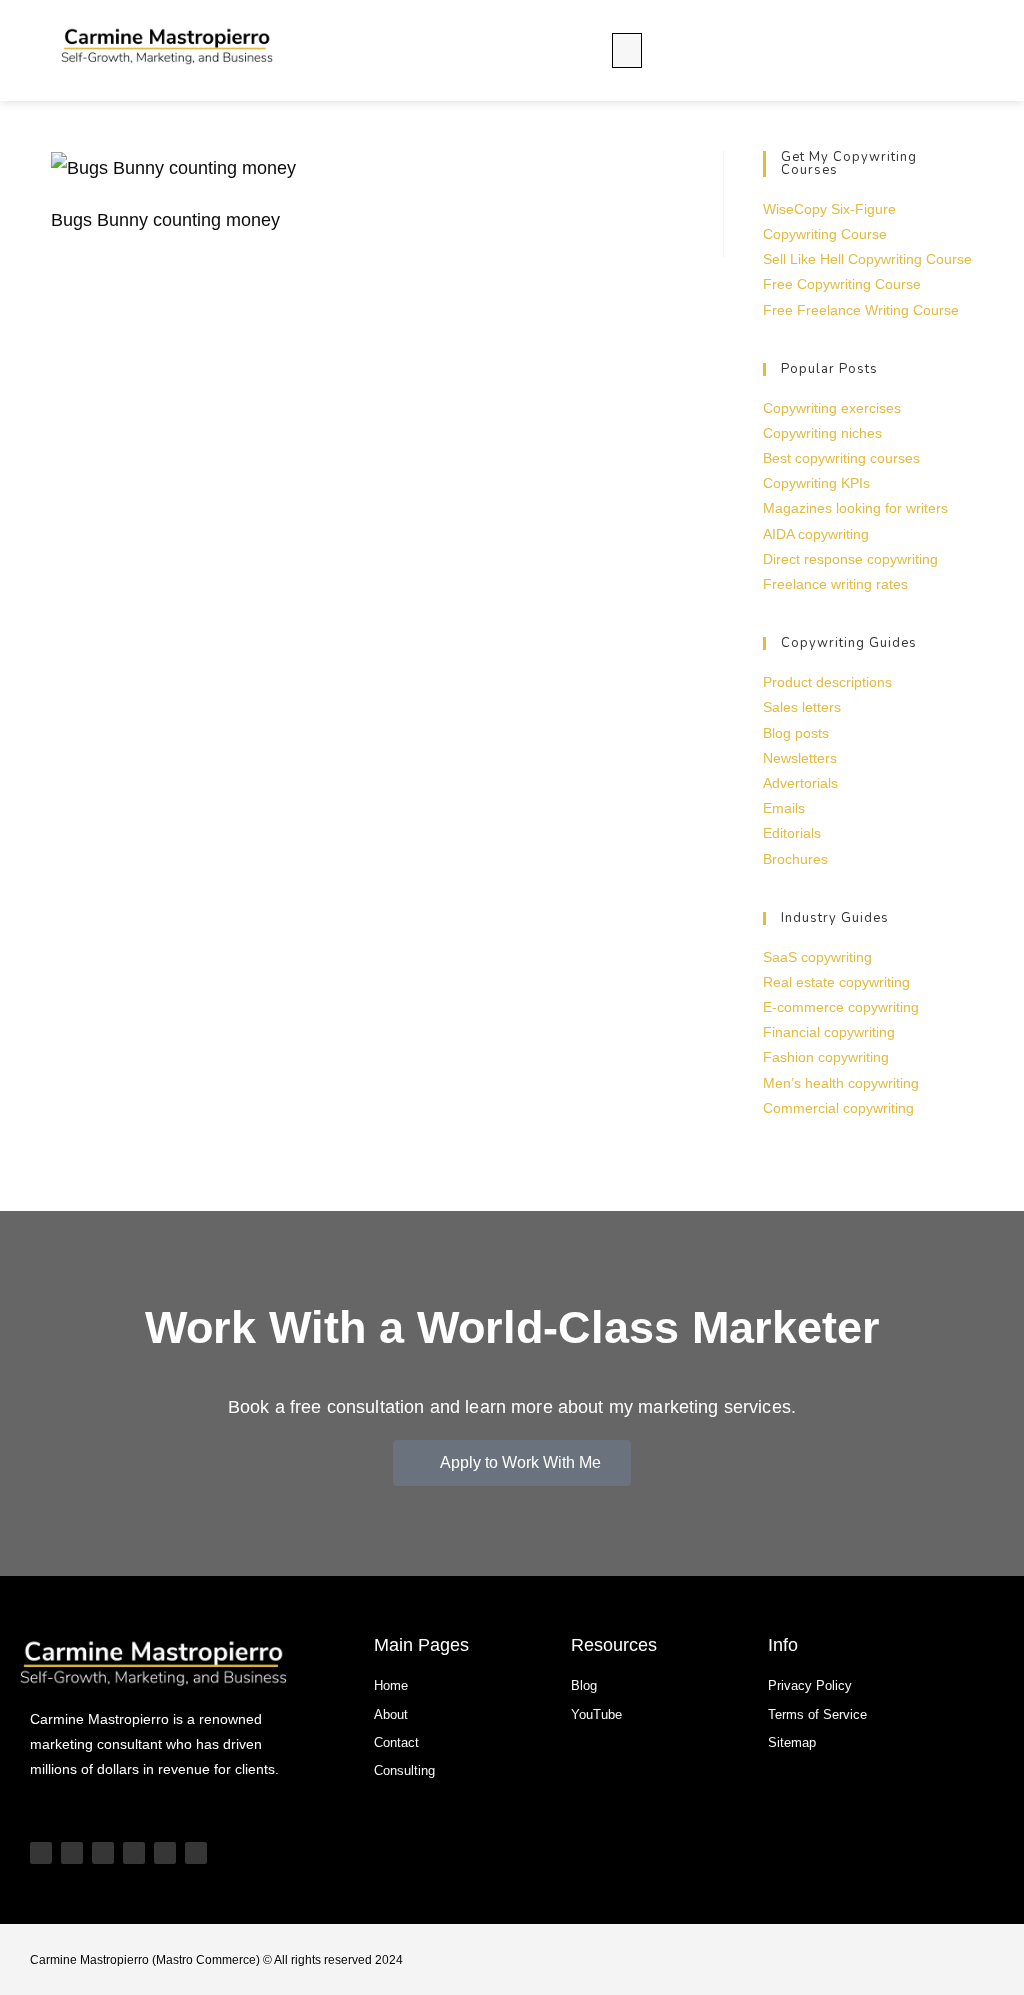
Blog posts (796, 733)
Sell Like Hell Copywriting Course (867, 259)
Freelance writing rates (835, 584)
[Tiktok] (72, 1853)
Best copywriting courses (841, 458)
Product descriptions (827, 682)
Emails (784, 808)
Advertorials (800, 783)
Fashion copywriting (826, 1057)
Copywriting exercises (832, 408)
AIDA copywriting (816, 534)
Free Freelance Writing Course (861, 310)
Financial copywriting (829, 1032)
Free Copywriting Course (842, 284)
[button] (627, 50)
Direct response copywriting (850, 559)
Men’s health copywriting (841, 1083)
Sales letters (802, 707)
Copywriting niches (822, 433)
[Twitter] (165, 1853)
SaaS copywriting (817, 957)
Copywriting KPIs (816, 483)
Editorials (792, 833)
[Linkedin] (134, 1853)
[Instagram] (103, 1853)
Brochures (795, 859)
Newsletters (800, 758)
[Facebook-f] (196, 1853)
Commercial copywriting (838, 1108)
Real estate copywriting (836, 982)
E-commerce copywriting (841, 1007)
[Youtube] (41, 1853)
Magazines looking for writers (855, 508)
